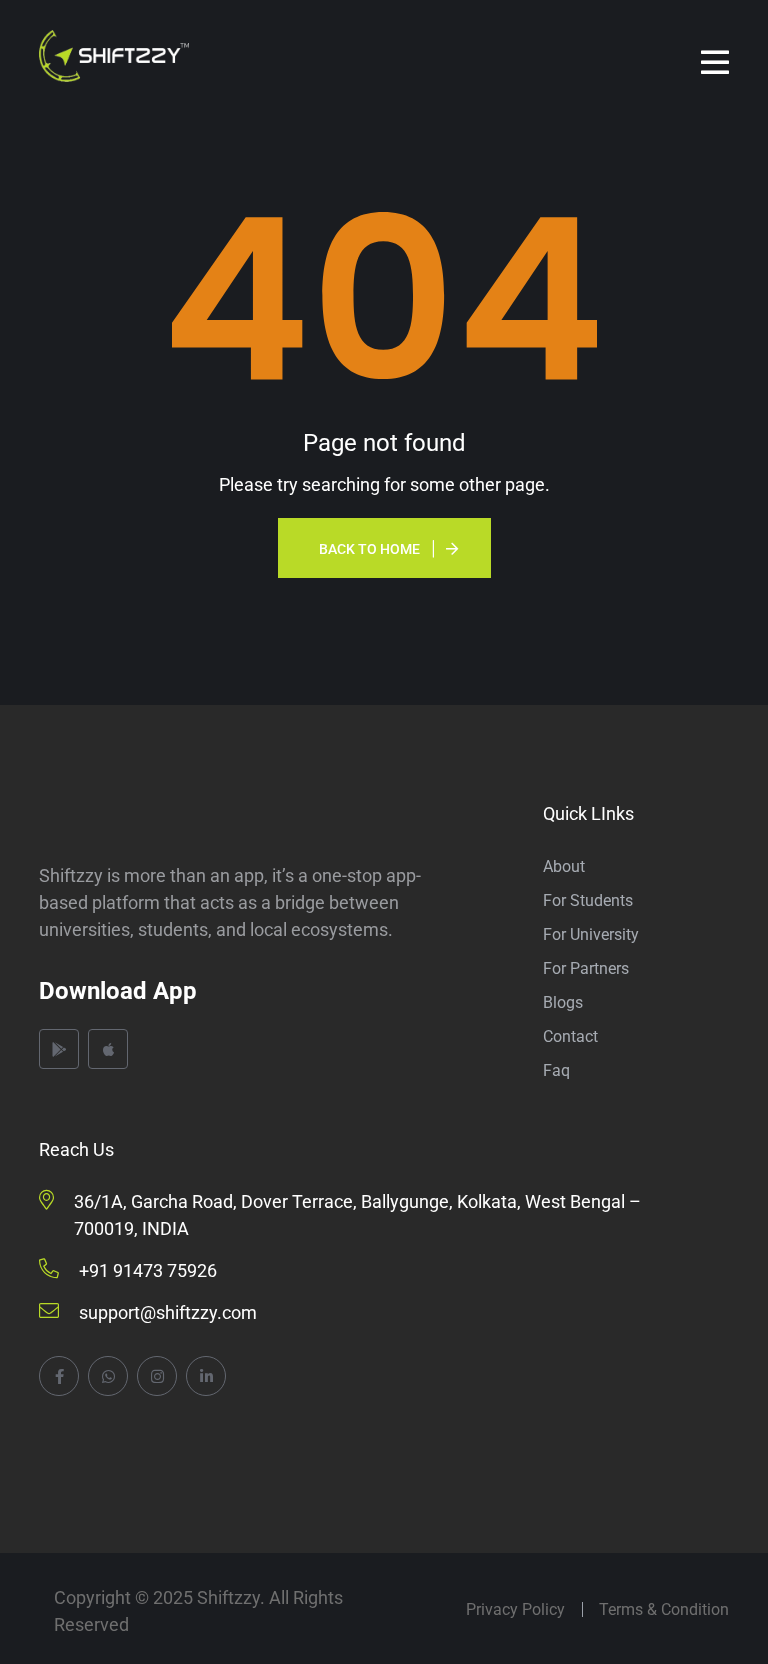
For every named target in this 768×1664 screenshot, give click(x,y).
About (564, 866)
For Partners (586, 968)
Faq (556, 1070)
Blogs (563, 1002)
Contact (570, 1036)
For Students (588, 900)
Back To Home (369, 549)
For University (591, 934)
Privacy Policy (515, 1609)
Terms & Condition (664, 1609)
